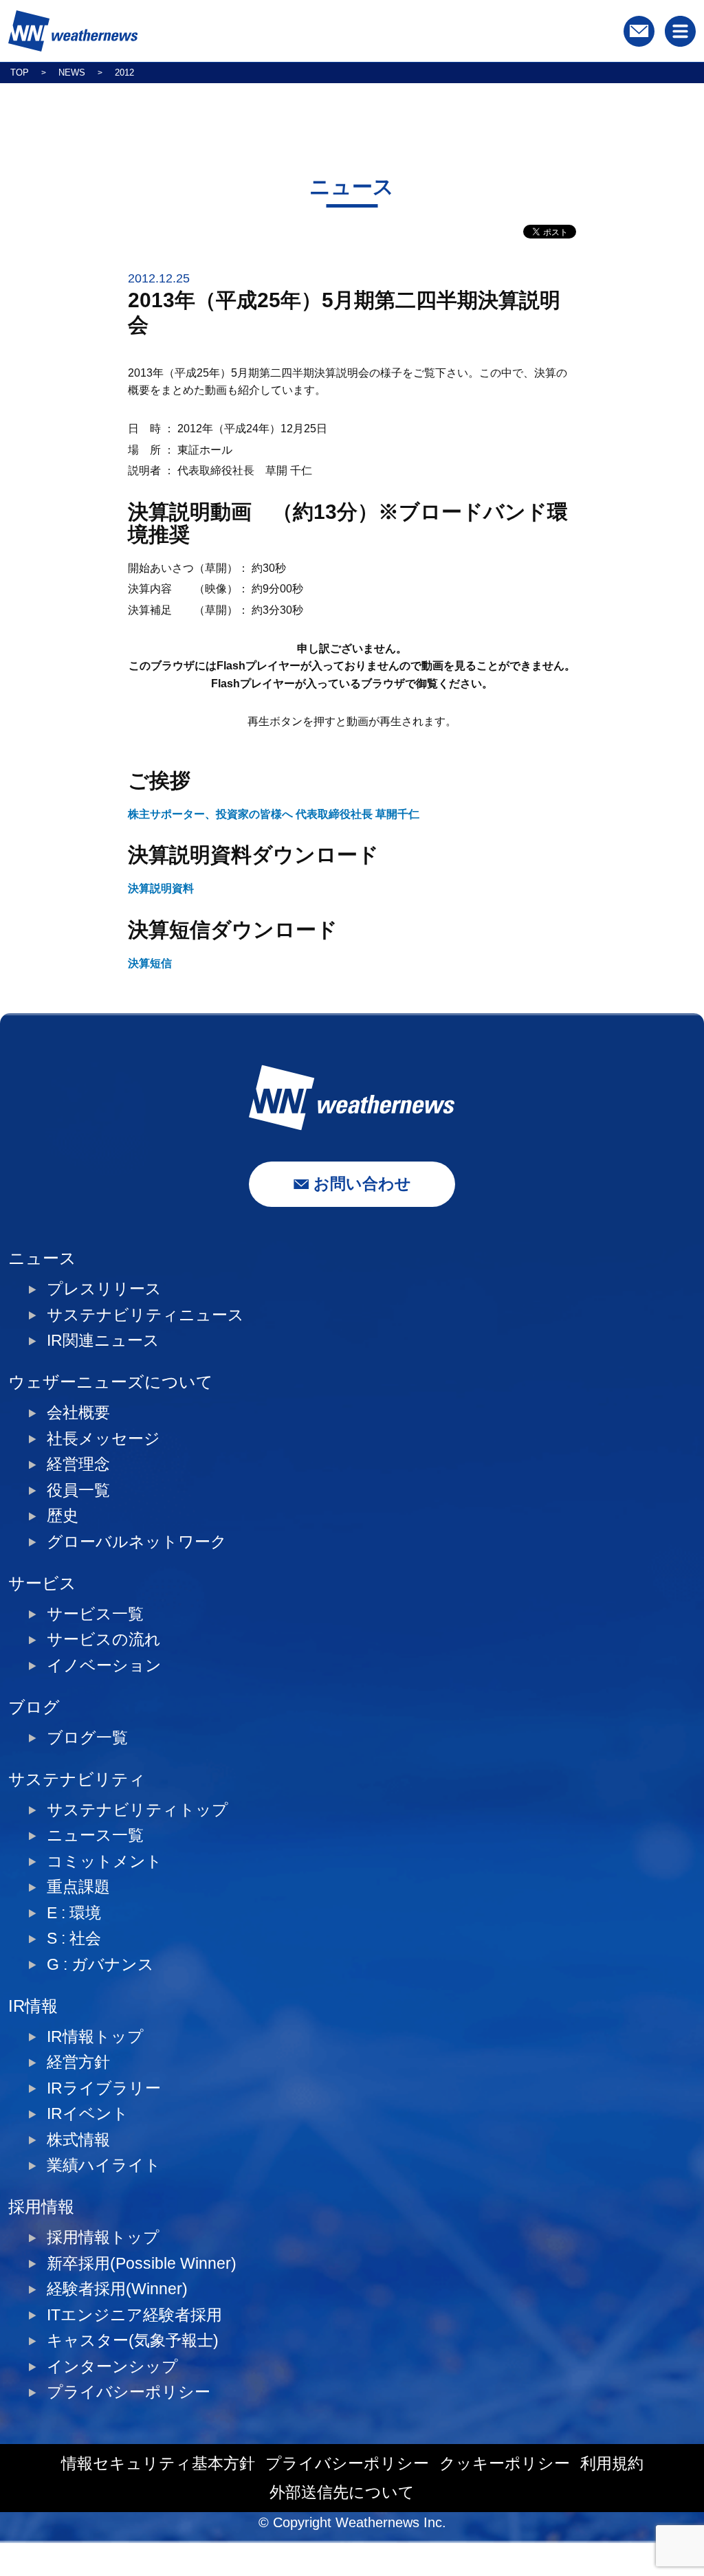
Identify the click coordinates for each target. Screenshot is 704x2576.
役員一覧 (78, 1490)
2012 (124, 73)
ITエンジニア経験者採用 (134, 2315)
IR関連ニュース (103, 1341)
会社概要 (78, 1413)
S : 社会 (74, 1939)
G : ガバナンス (100, 1965)
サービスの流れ (104, 1640)
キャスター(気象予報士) (133, 2341)
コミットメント (104, 1862)
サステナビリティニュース (145, 1315)
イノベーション (104, 1666)
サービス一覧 (95, 1614)
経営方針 (78, 2062)
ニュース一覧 (95, 1835)
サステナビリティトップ (137, 1810)
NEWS (72, 73)
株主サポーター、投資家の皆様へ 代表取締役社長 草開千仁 (274, 814)
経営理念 (78, 1464)
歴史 (63, 1516)
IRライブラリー (104, 2088)
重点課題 (78, 1887)
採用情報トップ (103, 2238)
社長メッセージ (103, 1439)
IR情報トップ (95, 2037)
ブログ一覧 (87, 1738)
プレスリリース (104, 1289)
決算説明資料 (161, 888)
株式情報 (78, 2140)
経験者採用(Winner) (117, 2289)
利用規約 (612, 2464)
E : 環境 (74, 1913)
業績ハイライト (104, 2165)
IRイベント (88, 2114)
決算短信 (150, 963)
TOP (20, 73)
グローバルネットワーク (137, 1542)
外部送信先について (342, 2492)
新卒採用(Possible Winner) (142, 2264)
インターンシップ (112, 2367)
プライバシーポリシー (129, 2392)
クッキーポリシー (505, 2464)
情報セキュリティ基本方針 (158, 2464)
